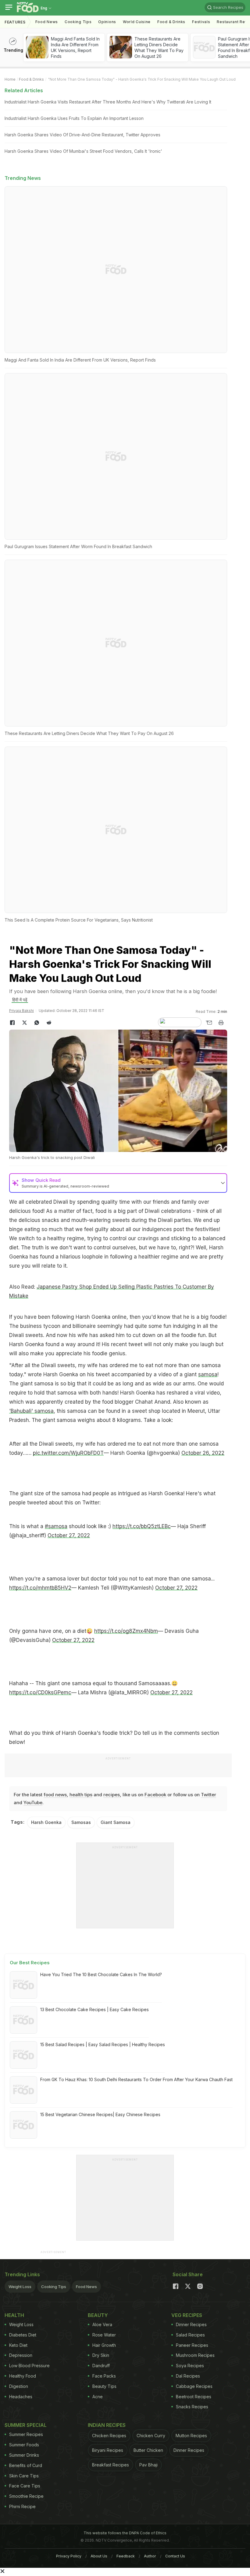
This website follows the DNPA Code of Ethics (125, 2533)
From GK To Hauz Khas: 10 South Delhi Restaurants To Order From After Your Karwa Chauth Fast (136, 2079)
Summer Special (26, 2425)
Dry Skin (101, 2355)
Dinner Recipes (191, 2324)
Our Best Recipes (30, 1963)
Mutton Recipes (191, 2436)
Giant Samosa (116, 1822)
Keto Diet (18, 2345)
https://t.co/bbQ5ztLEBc (142, 1526)
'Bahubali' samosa (31, 1411)
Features (15, 22)
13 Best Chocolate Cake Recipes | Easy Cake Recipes (95, 2009)
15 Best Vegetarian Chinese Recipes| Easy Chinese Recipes (100, 2114)
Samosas (81, 1822)
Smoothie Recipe (26, 2496)
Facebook (155, 1795)
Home (10, 79)
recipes (112, 1795)
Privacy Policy (69, 2556)
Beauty (98, 2315)
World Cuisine (137, 22)
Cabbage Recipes (194, 2386)
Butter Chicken (148, 2450)
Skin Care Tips (24, 2476)
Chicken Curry (151, 2436)
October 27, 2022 (69, 1535)
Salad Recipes (190, 2335)
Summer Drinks (24, 2455)
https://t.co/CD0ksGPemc (40, 1692)
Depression (21, 2355)
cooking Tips (78, 22)
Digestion (19, 2386)
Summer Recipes (26, 2434)
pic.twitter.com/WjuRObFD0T (68, 1453)
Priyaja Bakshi (21, 1011)
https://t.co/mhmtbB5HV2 (40, 1588)
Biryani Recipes (108, 2450)
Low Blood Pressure (29, 2366)
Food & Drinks (171, 22)
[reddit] (49, 1023)
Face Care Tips (25, 2486)
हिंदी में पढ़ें (20, 1000)
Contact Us (175, 2556)
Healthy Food (23, 2376)
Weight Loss (20, 2287)
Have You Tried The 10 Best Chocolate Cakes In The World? (101, 1974)
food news (55, 1795)
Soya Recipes (190, 2366)
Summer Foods (24, 2445)
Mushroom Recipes (195, 2355)
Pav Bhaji (148, 2465)
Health (14, 2315)
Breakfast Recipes (111, 2465)
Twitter (209, 1795)
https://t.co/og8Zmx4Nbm (126, 1631)
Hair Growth (104, 2345)
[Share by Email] (209, 1023)
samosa (208, 1374)
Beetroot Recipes (194, 2397)
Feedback (126, 2556)
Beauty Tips (104, 2386)
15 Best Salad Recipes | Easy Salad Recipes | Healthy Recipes (103, 2044)
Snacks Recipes (192, 2407)
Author (150, 2556)
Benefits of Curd (26, 2465)
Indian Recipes (107, 2425)
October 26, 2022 (203, 1453)
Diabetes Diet (23, 2335)
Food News (47, 22)
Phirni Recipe (22, 2506)
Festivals (201, 22)
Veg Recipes (187, 2315)
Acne (98, 2397)
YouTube (33, 1803)
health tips (81, 1795)
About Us (99, 2556)
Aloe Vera (102, 2324)
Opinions (107, 22)
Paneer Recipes (192, 2345)
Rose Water (104, 2335)
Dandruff (101, 2366)
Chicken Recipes (109, 2436)
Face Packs (104, 2376)
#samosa (56, 1526)
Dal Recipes (188, 2376)
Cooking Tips (54, 2287)
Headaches (21, 2397)
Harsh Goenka (46, 1822)
